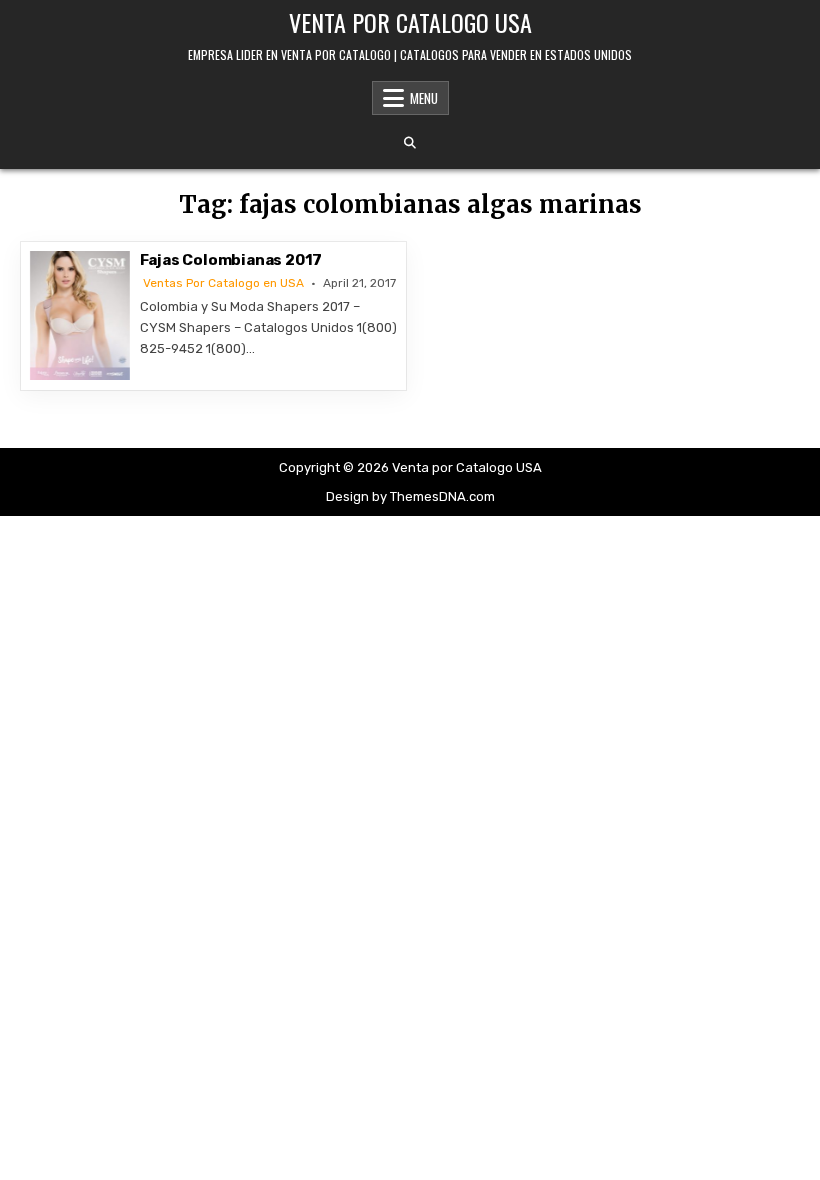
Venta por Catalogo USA (410, 22)
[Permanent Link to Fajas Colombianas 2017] (80, 315)
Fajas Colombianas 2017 (231, 260)
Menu (424, 98)
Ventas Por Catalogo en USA (223, 283)
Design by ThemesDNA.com (410, 496)
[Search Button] (410, 143)
